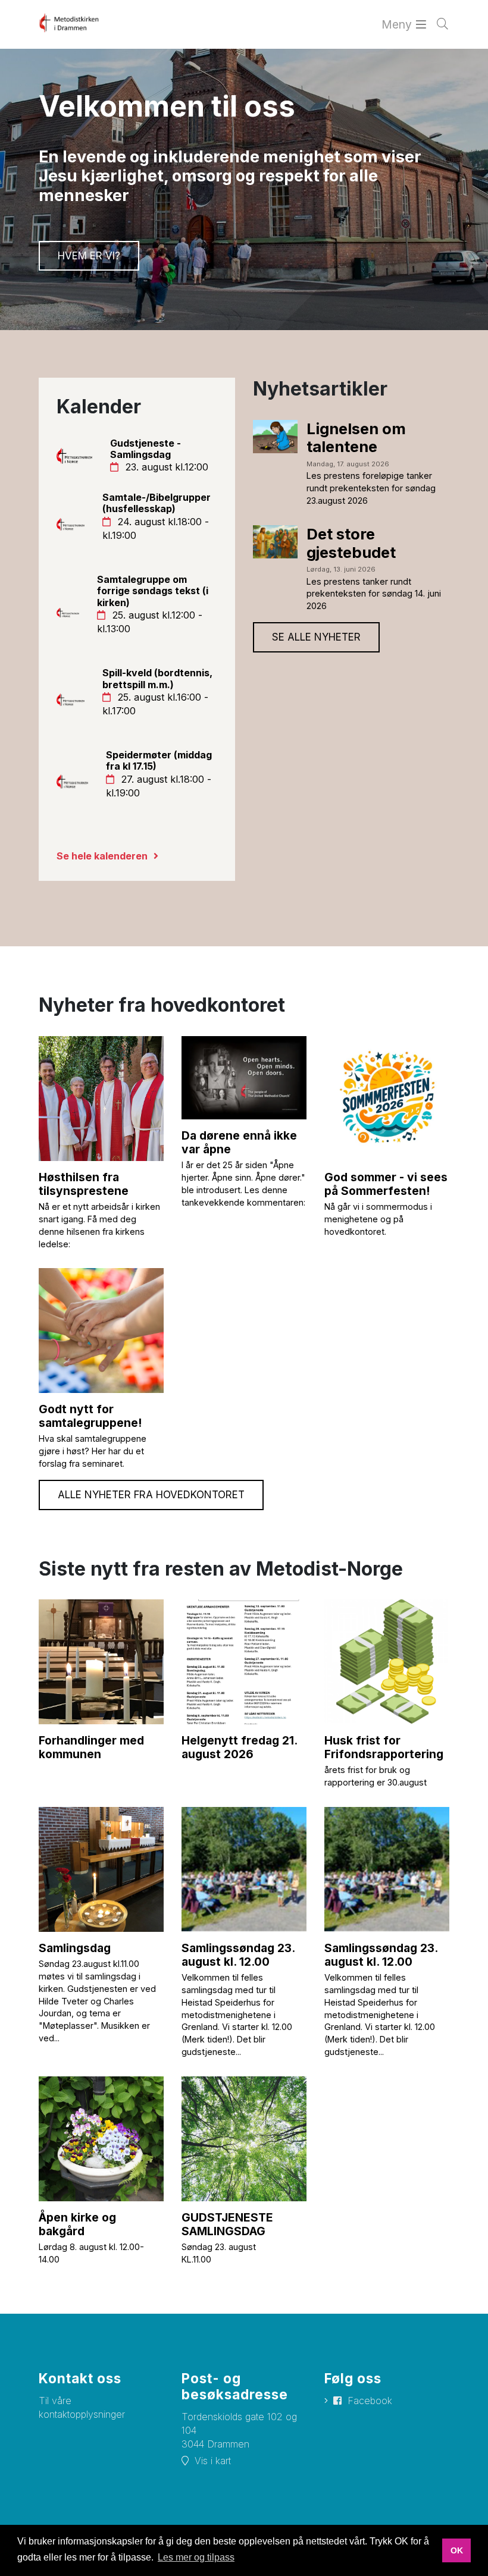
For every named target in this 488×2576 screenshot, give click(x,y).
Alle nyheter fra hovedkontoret (151, 1495)
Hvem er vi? (89, 256)
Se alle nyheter (316, 637)
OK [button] (457, 2550)
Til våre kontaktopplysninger (82, 2407)
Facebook (370, 2401)
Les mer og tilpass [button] (196, 2557)
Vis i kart (213, 2461)
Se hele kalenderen (102, 856)
